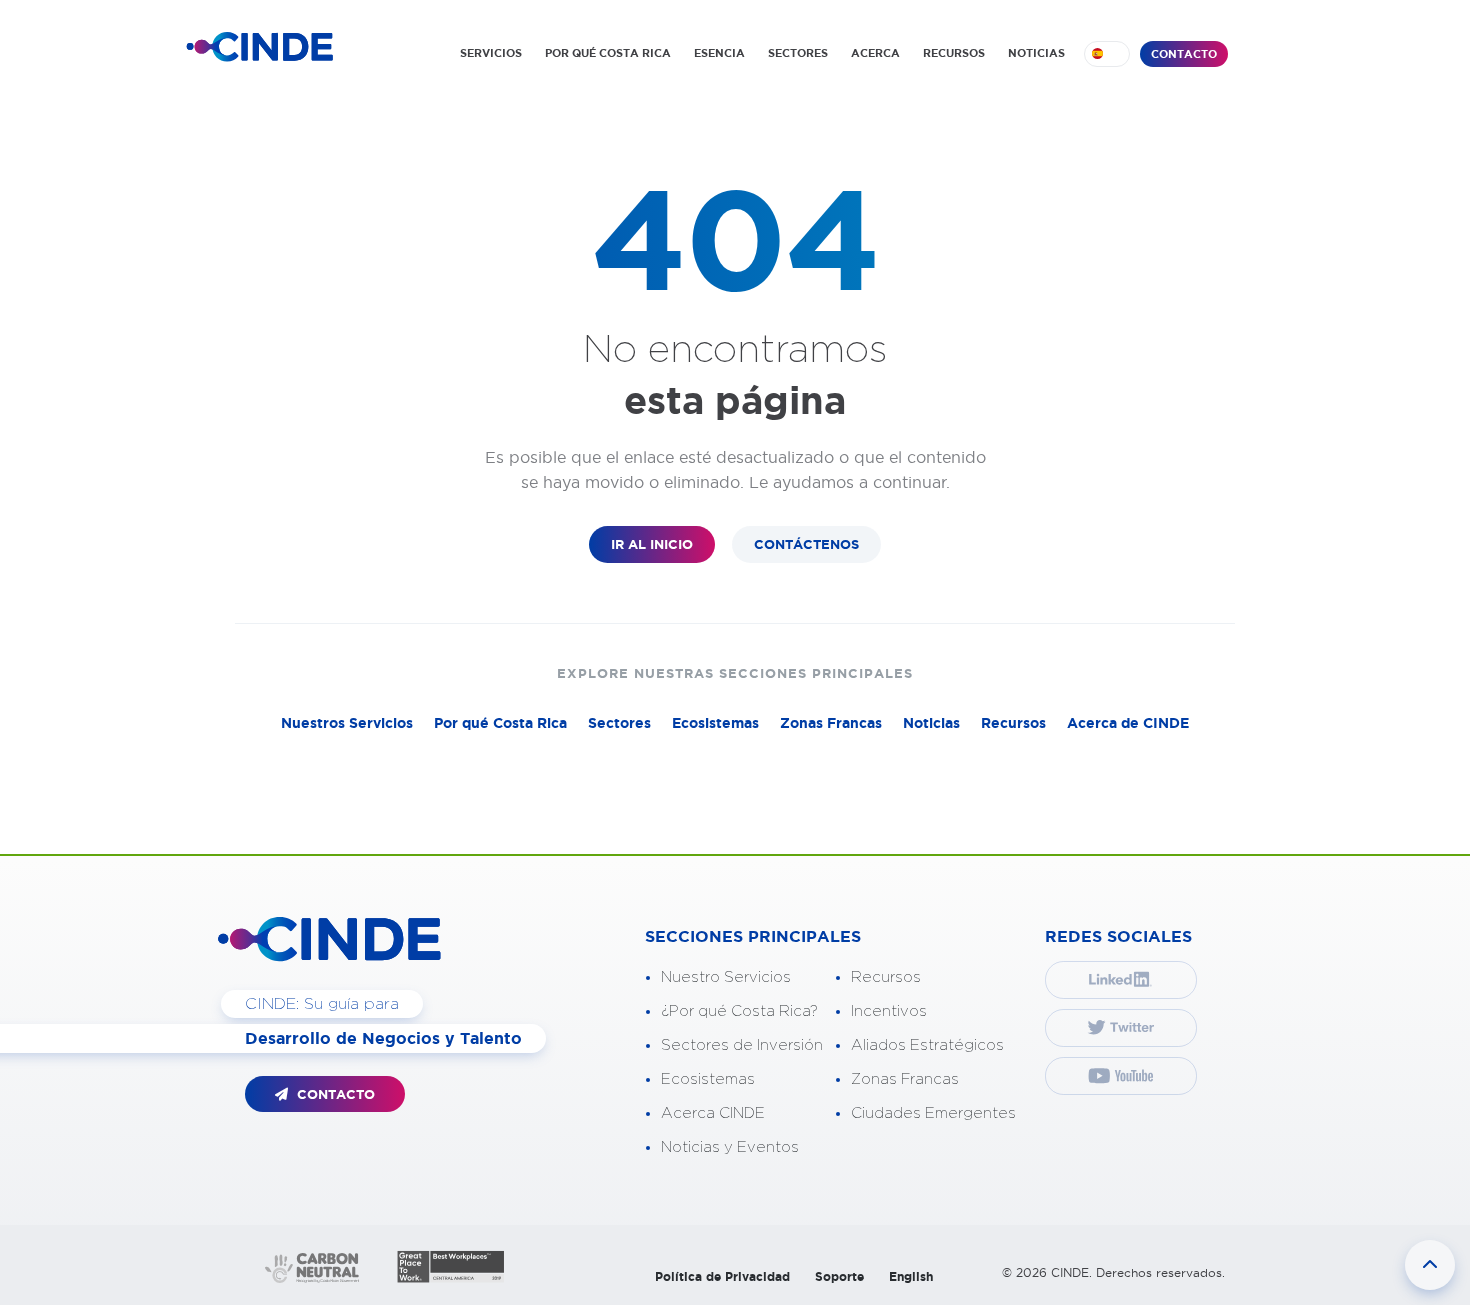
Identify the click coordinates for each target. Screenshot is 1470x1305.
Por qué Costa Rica (500, 723)
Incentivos (889, 1011)
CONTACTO (1184, 54)
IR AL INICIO (652, 544)
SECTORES (798, 53)
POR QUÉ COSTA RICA (608, 53)
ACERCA (875, 53)
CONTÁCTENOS (806, 544)
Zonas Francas (831, 723)
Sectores (619, 723)
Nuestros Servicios (347, 723)
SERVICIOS (491, 53)
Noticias (931, 723)
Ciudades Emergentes (933, 1113)
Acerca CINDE (713, 1113)
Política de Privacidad (722, 1276)
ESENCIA (719, 53)
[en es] (1107, 54)
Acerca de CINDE (1128, 723)
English (911, 1276)
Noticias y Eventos (730, 1147)
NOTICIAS (1036, 53)
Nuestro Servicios (726, 977)
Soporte (839, 1276)
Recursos (1013, 723)
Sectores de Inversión (742, 1045)
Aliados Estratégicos (927, 1045)
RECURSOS (954, 53)
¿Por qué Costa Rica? (739, 1011)
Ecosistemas (715, 723)
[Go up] (1430, 1265)
